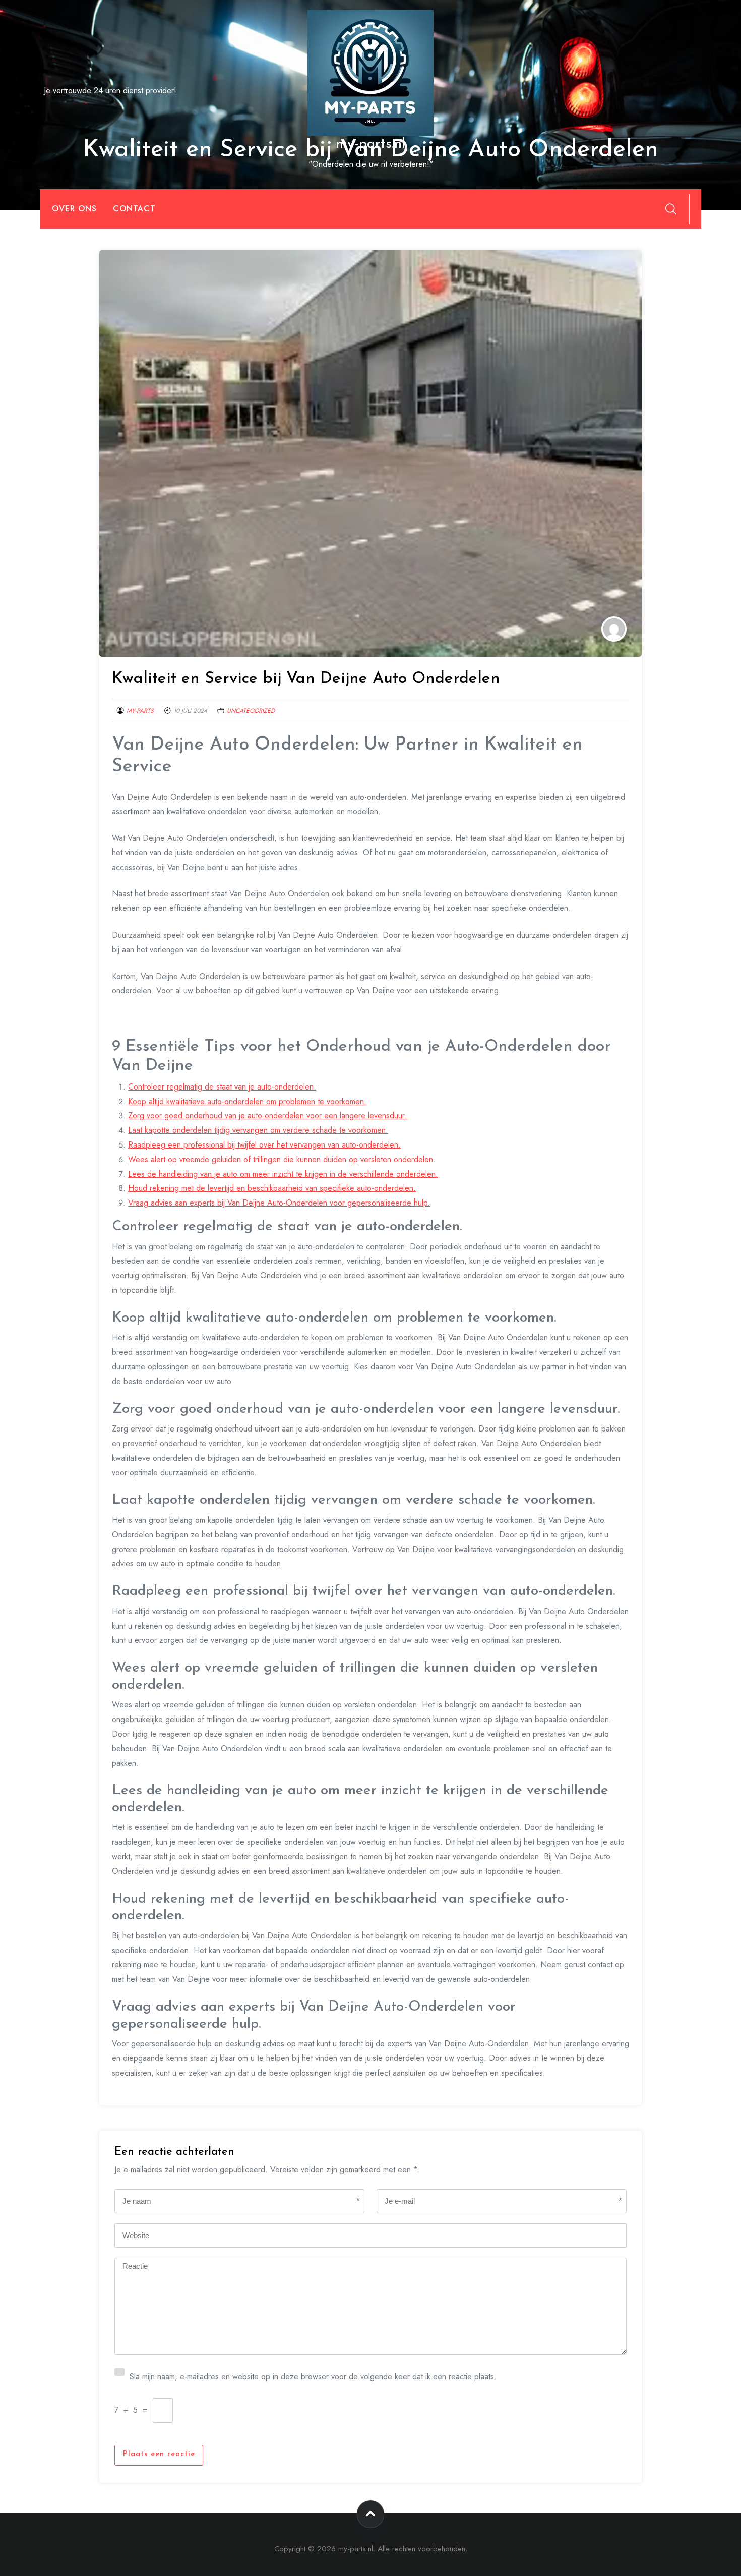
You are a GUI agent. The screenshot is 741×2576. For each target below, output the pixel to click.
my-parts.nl (371, 144)
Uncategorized (251, 711)
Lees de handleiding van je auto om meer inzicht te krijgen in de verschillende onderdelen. (283, 1174)
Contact (134, 209)
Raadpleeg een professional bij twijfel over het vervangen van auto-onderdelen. (264, 1145)
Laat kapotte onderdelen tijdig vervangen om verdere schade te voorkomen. (258, 1130)
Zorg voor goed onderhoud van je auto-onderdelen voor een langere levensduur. (267, 1115)
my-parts (140, 711)
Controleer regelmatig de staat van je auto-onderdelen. (222, 1087)
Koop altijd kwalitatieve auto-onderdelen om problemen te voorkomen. (247, 1101)
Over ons (74, 209)
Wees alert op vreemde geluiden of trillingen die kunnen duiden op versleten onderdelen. (282, 1159)
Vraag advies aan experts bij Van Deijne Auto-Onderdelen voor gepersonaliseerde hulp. (279, 1203)
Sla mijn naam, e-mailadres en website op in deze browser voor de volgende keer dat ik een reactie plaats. (313, 2375)
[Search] (671, 209)
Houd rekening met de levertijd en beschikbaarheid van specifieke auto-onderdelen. (272, 1188)
